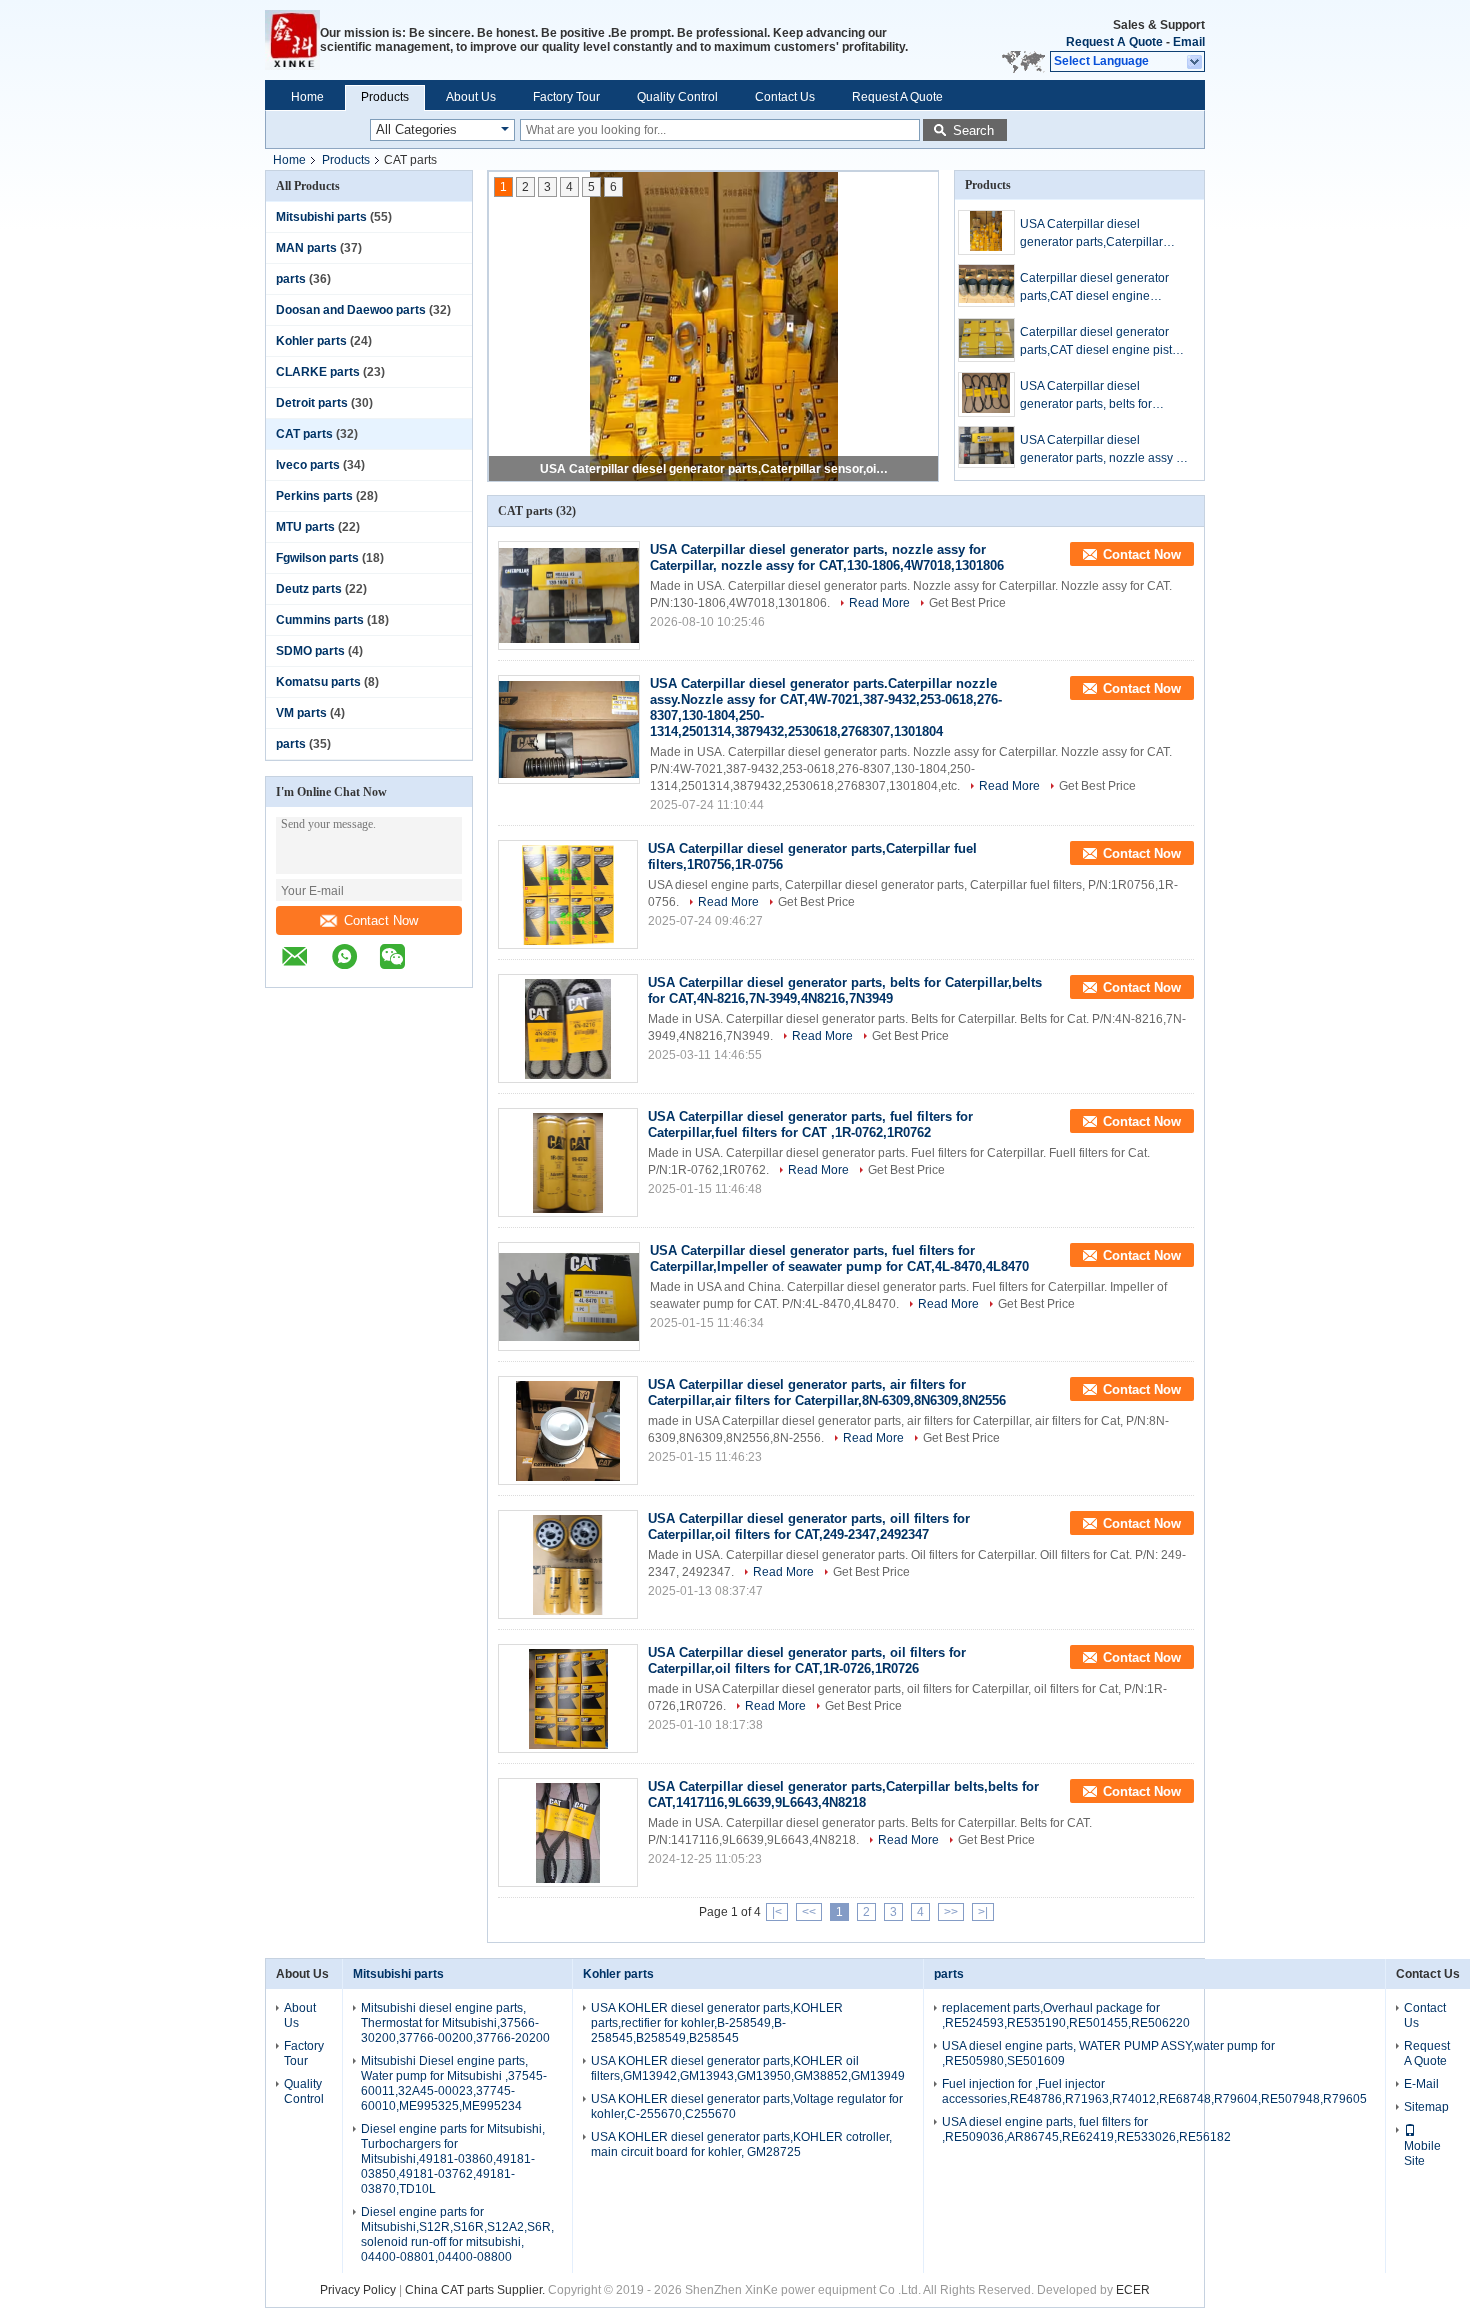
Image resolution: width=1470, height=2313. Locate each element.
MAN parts (306, 248)
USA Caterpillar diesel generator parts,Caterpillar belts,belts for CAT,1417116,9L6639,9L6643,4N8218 (843, 1794)
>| (983, 1912)
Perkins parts (314, 496)
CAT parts (304, 434)
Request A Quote (1114, 42)
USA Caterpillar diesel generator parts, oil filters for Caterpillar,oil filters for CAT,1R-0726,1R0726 (807, 1660)
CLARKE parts (318, 372)
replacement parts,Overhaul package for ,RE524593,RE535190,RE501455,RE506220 (1066, 2015)
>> (951, 1912)
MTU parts (305, 527)
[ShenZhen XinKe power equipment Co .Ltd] (292, 40)
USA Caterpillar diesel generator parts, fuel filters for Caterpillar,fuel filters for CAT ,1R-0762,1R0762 (810, 1124)
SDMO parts (310, 651)
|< (777, 1912)
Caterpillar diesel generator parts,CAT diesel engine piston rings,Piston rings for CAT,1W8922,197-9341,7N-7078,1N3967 (1103, 342)
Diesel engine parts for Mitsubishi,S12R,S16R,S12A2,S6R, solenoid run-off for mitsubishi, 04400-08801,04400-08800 (457, 2234)
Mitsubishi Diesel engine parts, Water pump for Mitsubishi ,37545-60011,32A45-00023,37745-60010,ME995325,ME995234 (454, 2083)
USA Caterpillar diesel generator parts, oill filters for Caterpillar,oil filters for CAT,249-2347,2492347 (809, 1526)
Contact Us (785, 97)
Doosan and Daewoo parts (351, 310)
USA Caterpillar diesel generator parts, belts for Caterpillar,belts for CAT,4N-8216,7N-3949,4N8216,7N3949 (845, 990)
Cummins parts (320, 620)
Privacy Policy (358, 2290)
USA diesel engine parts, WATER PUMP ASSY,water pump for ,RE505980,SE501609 (1108, 2053)
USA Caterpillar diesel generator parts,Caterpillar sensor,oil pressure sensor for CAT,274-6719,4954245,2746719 (715, 469)
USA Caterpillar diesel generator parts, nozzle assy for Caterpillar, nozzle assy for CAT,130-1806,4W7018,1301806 (1105, 450)
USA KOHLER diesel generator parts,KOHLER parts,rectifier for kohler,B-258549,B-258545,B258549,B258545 (717, 2023)
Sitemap (1426, 2107)
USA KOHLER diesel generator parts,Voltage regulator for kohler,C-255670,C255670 (747, 2106)
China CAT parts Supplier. (476, 2290)
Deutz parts (309, 589)
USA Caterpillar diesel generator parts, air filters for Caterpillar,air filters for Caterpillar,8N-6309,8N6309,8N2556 (827, 1392)
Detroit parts (312, 403)
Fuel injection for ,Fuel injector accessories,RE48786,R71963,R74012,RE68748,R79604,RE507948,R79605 (1154, 2091)
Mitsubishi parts (321, 217)
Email (1189, 42)
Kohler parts (311, 341)
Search (973, 130)
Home (307, 97)
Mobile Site (1422, 2153)
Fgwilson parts (317, 558)
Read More (879, 603)
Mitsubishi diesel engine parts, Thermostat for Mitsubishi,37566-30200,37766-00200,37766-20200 (455, 2023)
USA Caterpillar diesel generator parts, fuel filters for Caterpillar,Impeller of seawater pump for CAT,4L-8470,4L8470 (839, 1258)
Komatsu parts (318, 682)
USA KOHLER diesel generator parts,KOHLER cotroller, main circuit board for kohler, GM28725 (741, 2144)
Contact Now (381, 920)
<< (809, 1912)
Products (385, 97)
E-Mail (1421, 2084)
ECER (1133, 2290)
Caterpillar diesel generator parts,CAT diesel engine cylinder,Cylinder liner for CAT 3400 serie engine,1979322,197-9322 (1100, 288)
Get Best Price (967, 603)
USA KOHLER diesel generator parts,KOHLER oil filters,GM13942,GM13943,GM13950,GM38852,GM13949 (748, 2068)
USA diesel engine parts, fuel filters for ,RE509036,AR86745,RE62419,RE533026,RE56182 (1086, 2129)
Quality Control (677, 97)
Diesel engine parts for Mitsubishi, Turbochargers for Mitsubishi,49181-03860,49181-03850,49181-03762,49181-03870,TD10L (453, 2159)
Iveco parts (308, 465)
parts (291, 279)
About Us (471, 97)
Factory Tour (566, 97)
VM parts (301, 713)
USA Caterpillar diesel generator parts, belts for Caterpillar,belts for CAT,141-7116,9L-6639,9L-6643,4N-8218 (1097, 396)
